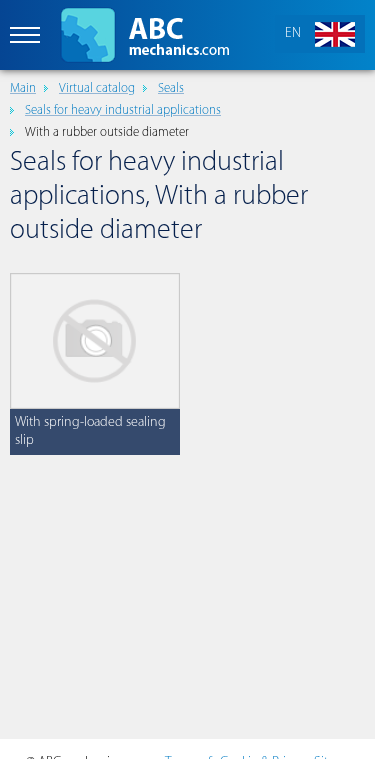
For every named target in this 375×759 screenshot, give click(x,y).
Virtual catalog (97, 88)
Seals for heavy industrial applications (123, 110)
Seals (171, 88)
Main (23, 88)
